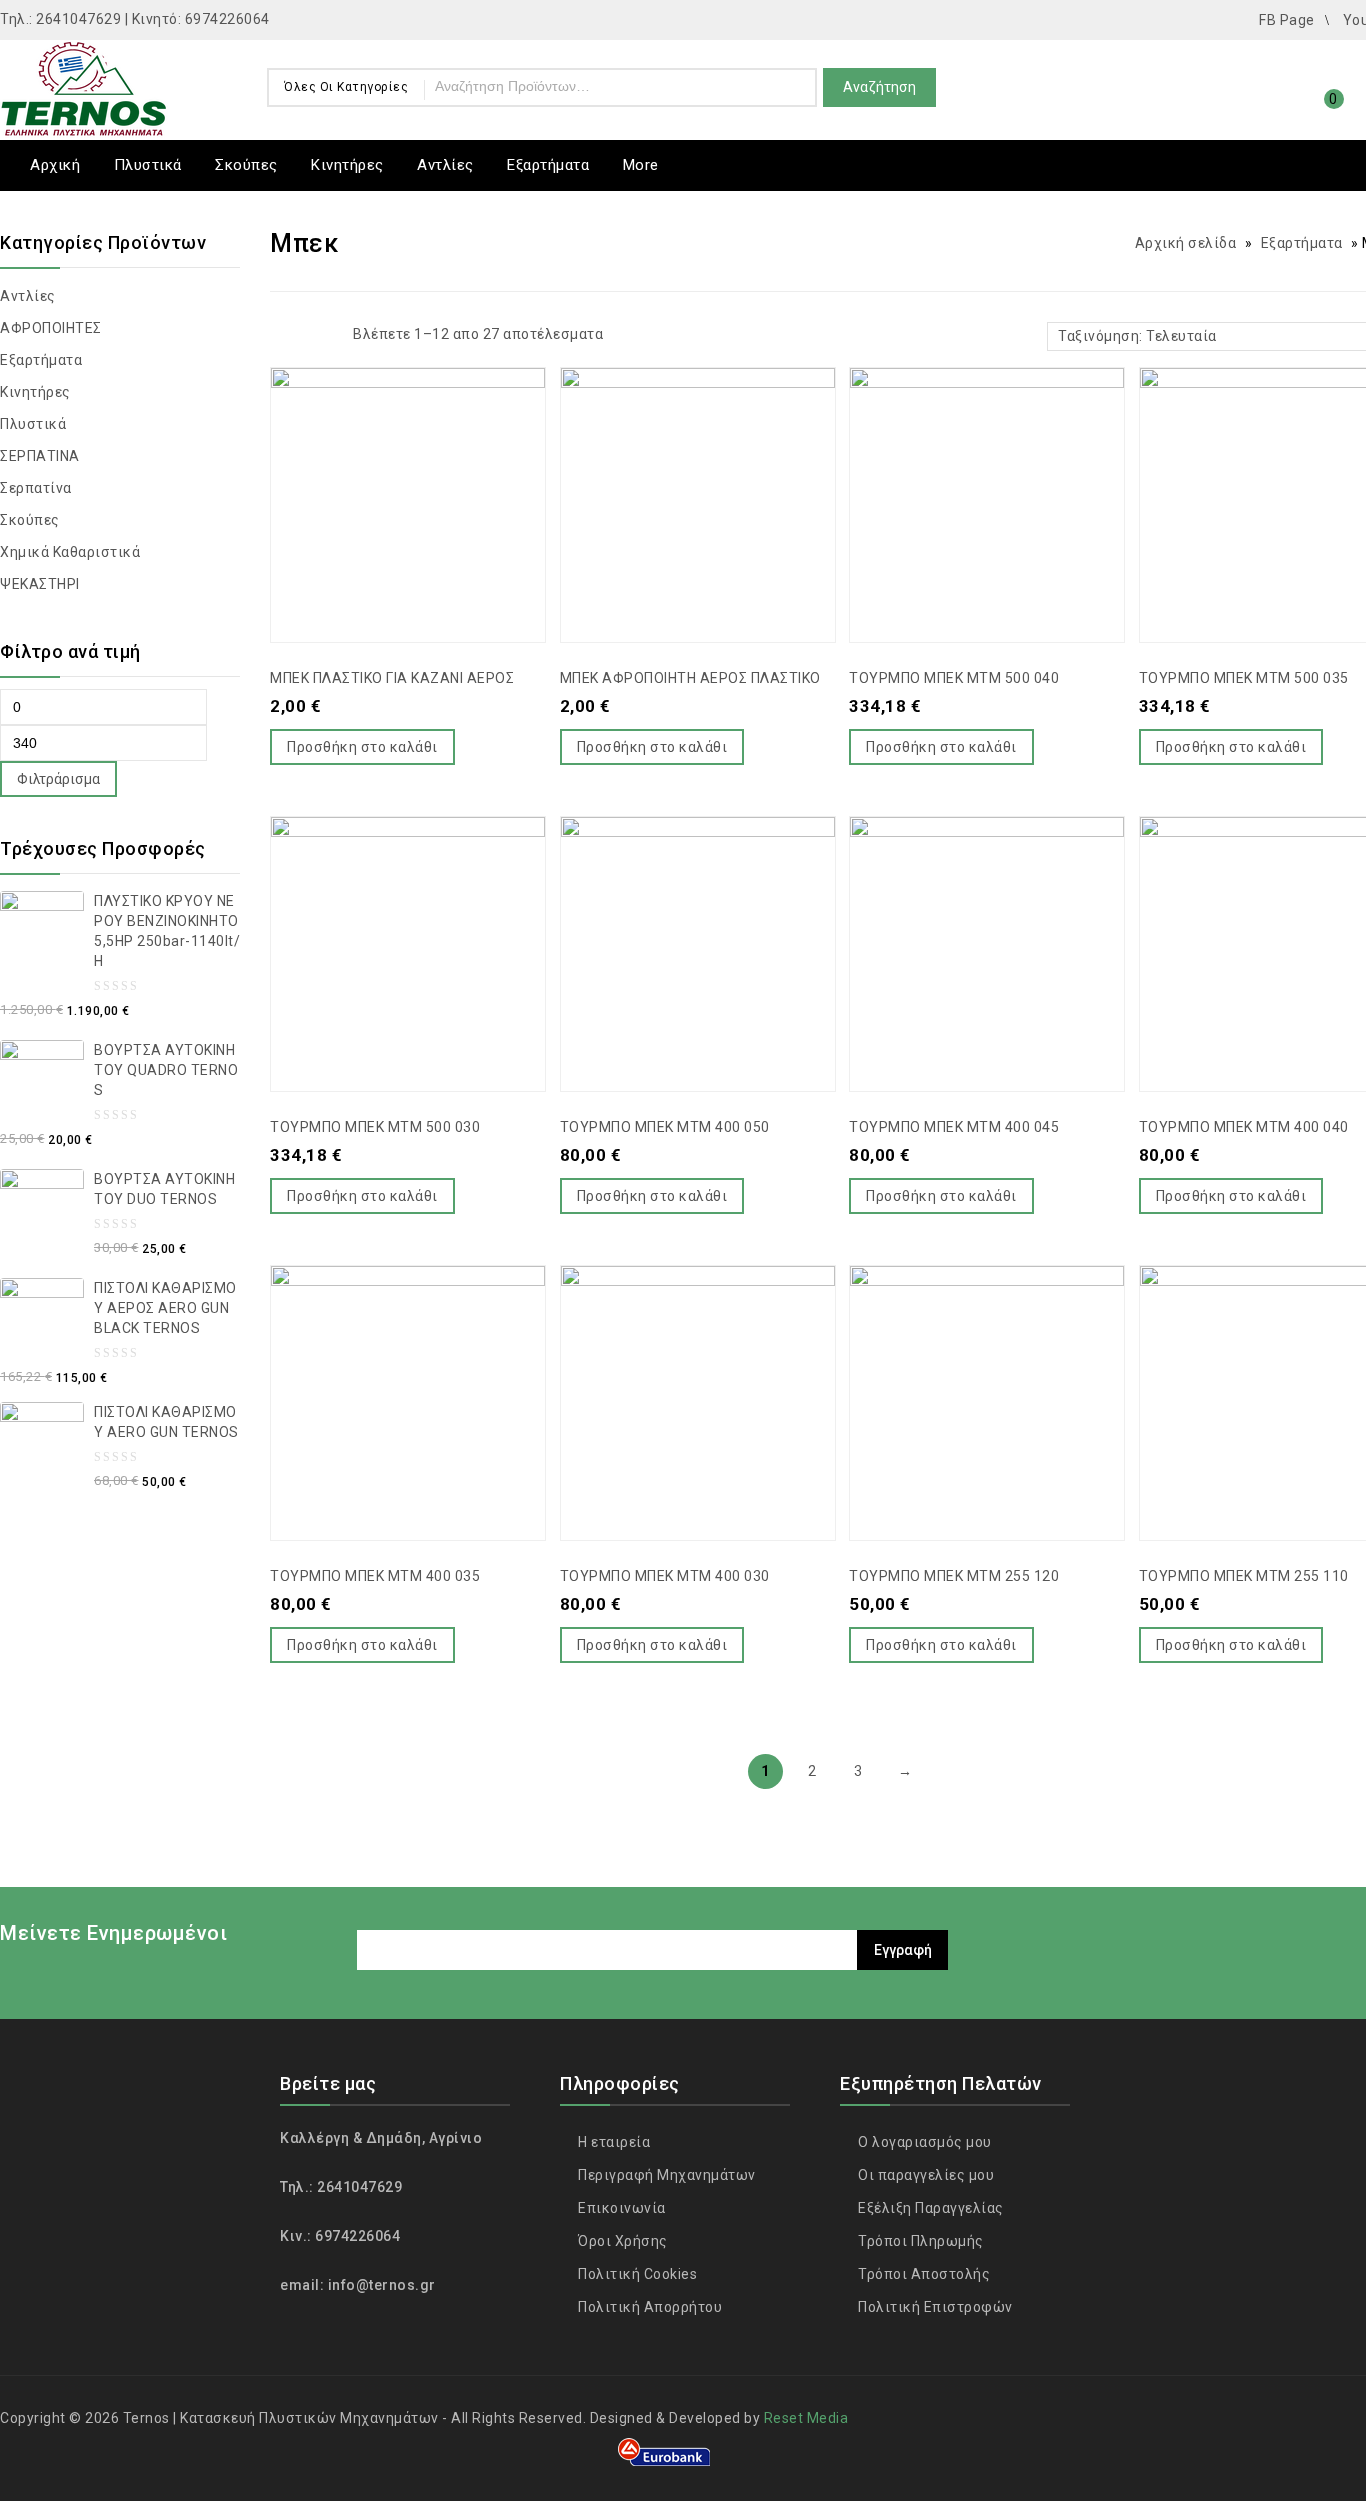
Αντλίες (445, 165)
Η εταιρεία (612, 2142)
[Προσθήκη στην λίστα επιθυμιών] (388, 453)
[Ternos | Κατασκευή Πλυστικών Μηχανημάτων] (85, 86)
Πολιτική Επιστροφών (934, 2307)
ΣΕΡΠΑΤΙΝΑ (40, 456)
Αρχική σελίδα (1186, 243)
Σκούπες (246, 165)
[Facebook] (1329, 1937)
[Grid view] (283, 337)
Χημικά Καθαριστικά (70, 552)
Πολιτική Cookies (636, 2274)
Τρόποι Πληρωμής (919, 2241)
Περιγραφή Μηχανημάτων (665, 2175)
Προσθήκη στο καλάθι (362, 747)
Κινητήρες (347, 165)
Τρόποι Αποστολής (922, 2274)
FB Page (1287, 20)
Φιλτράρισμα (58, 779)
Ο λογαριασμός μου (923, 2142)
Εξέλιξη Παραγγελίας (929, 2208)
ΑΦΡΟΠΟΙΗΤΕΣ (51, 328)
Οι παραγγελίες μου (924, 2175)
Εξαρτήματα (548, 165)
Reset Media (806, 2418)
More (641, 165)
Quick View (428, 453)
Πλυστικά (148, 165)
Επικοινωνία (620, 2208)
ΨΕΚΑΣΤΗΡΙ (40, 584)
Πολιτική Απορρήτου (648, 2307)
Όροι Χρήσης (621, 2241)
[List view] (317, 337)
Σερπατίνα (36, 488)
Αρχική (55, 165)
